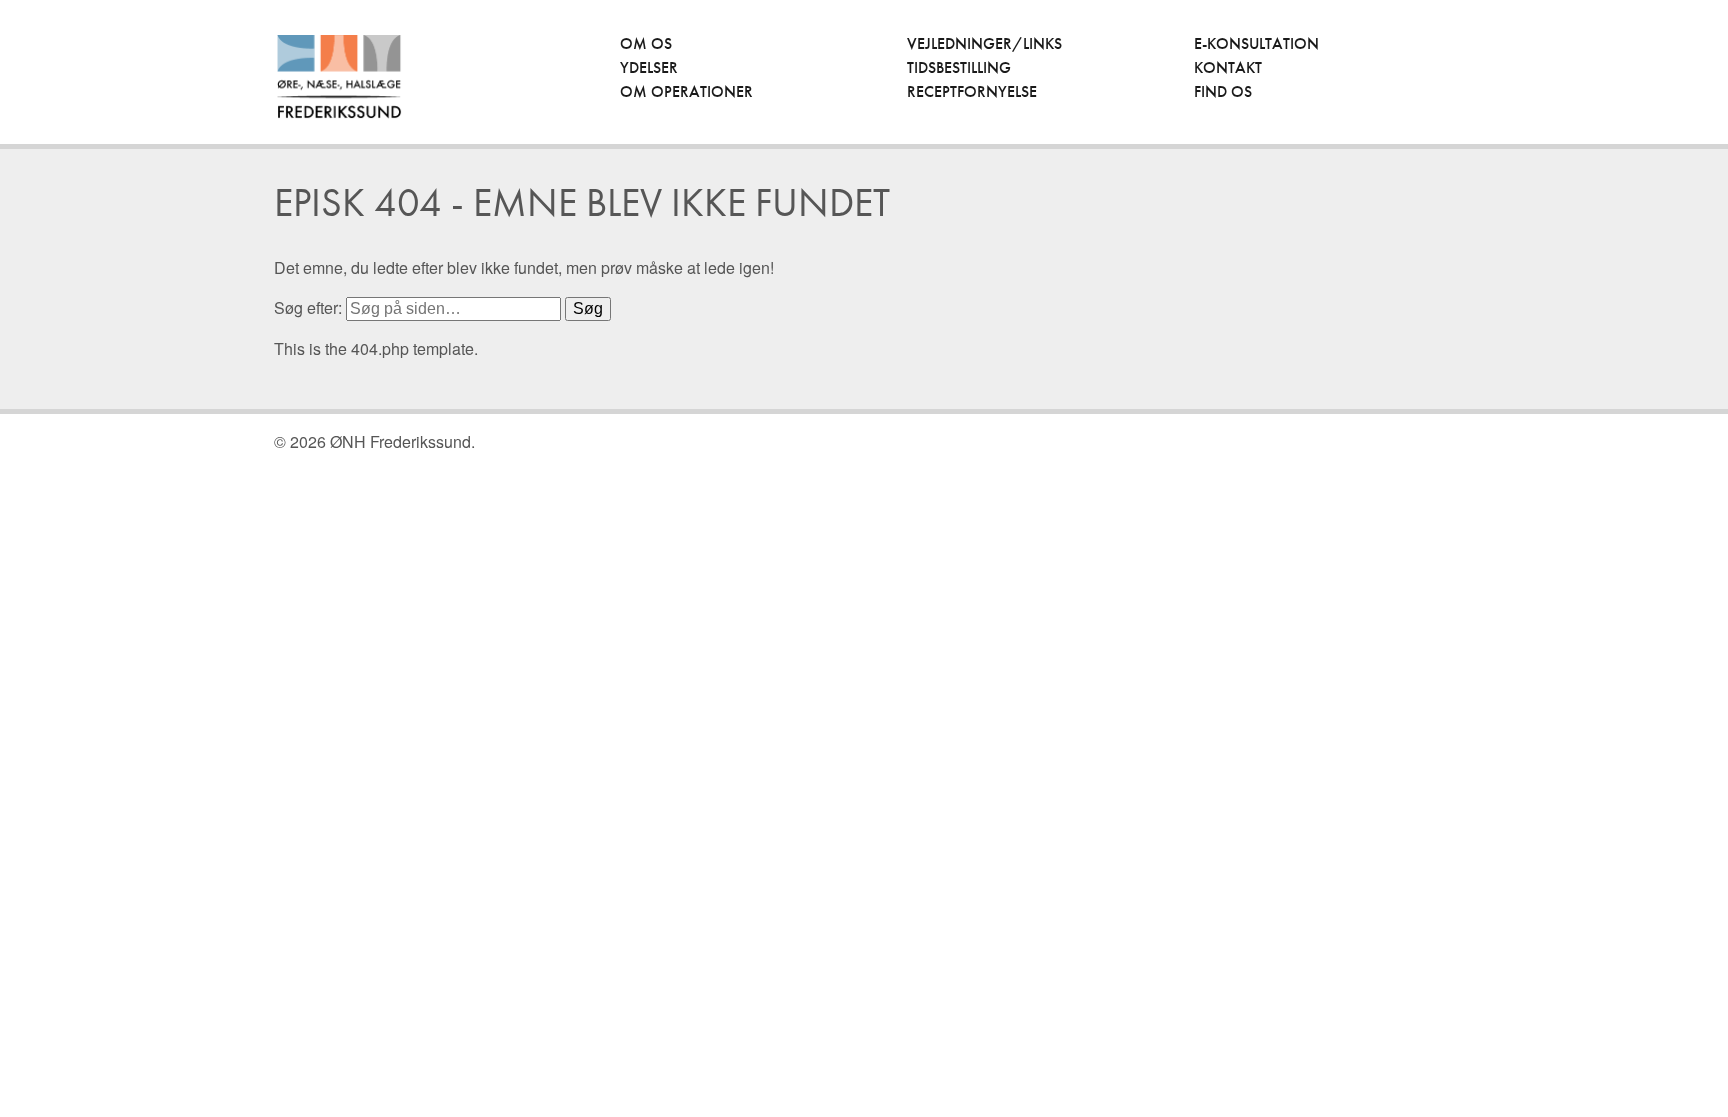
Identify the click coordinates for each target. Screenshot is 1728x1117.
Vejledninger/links (984, 43)
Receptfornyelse (972, 91)
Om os (646, 43)
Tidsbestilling (959, 67)
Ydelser (649, 67)
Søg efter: (308, 307)
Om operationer (686, 91)
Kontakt (1228, 67)
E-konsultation (1256, 43)
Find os (1223, 91)
